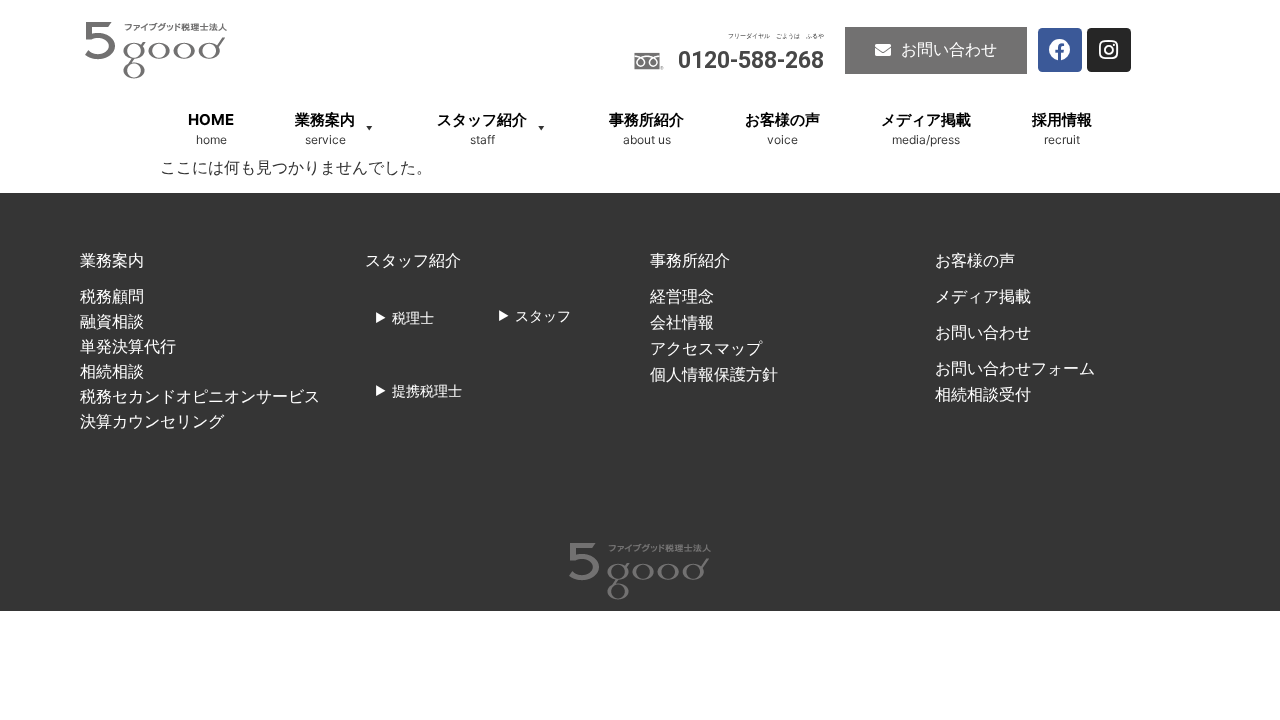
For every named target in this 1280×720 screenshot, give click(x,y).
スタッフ (543, 315)
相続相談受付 (983, 394)
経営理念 (682, 296)
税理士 (413, 317)
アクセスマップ (706, 348)
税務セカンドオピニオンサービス (200, 396)
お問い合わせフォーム (1015, 368)
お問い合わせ (983, 332)
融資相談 (112, 321)
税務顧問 (112, 296)
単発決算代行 (128, 346)
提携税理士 (427, 390)
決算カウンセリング (152, 421)
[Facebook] (1060, 50)
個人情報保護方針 (714, 374)
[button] (936, 50)
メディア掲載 (983, 296)
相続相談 (112, 371)
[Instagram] (1109, 50)
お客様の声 (975, 260)
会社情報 (682, 322)
